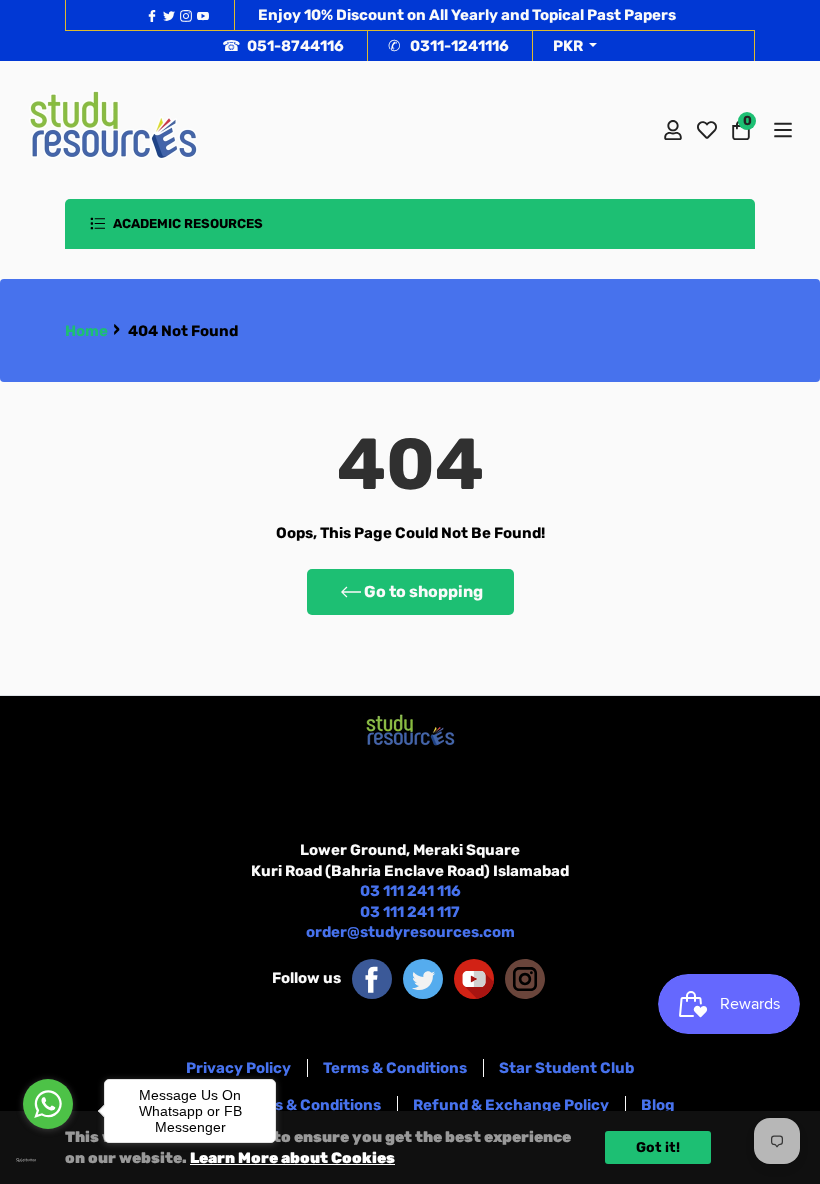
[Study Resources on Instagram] (525, 978)
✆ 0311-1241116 (448, 46)
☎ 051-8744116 (283, 46)
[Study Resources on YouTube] (474, 978)
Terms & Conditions (395, 1068)
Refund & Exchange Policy (511, 1105)
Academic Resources (186, 223)
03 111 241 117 (410, 912)
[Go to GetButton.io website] (48, 1160)
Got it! (658, 1147)
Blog (658, 1105)
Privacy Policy (238, 1068)
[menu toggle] (781, 130)
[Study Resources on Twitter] (423, 978)
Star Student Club (566, 1068)
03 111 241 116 (410, 891)
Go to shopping (423, 591)
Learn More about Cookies (292, 1158)
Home (86, 331)
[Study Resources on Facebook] (372, 978)
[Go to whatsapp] (48, 1104)
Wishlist (707, 130)
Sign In (673, 130)
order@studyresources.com (410, 932)
